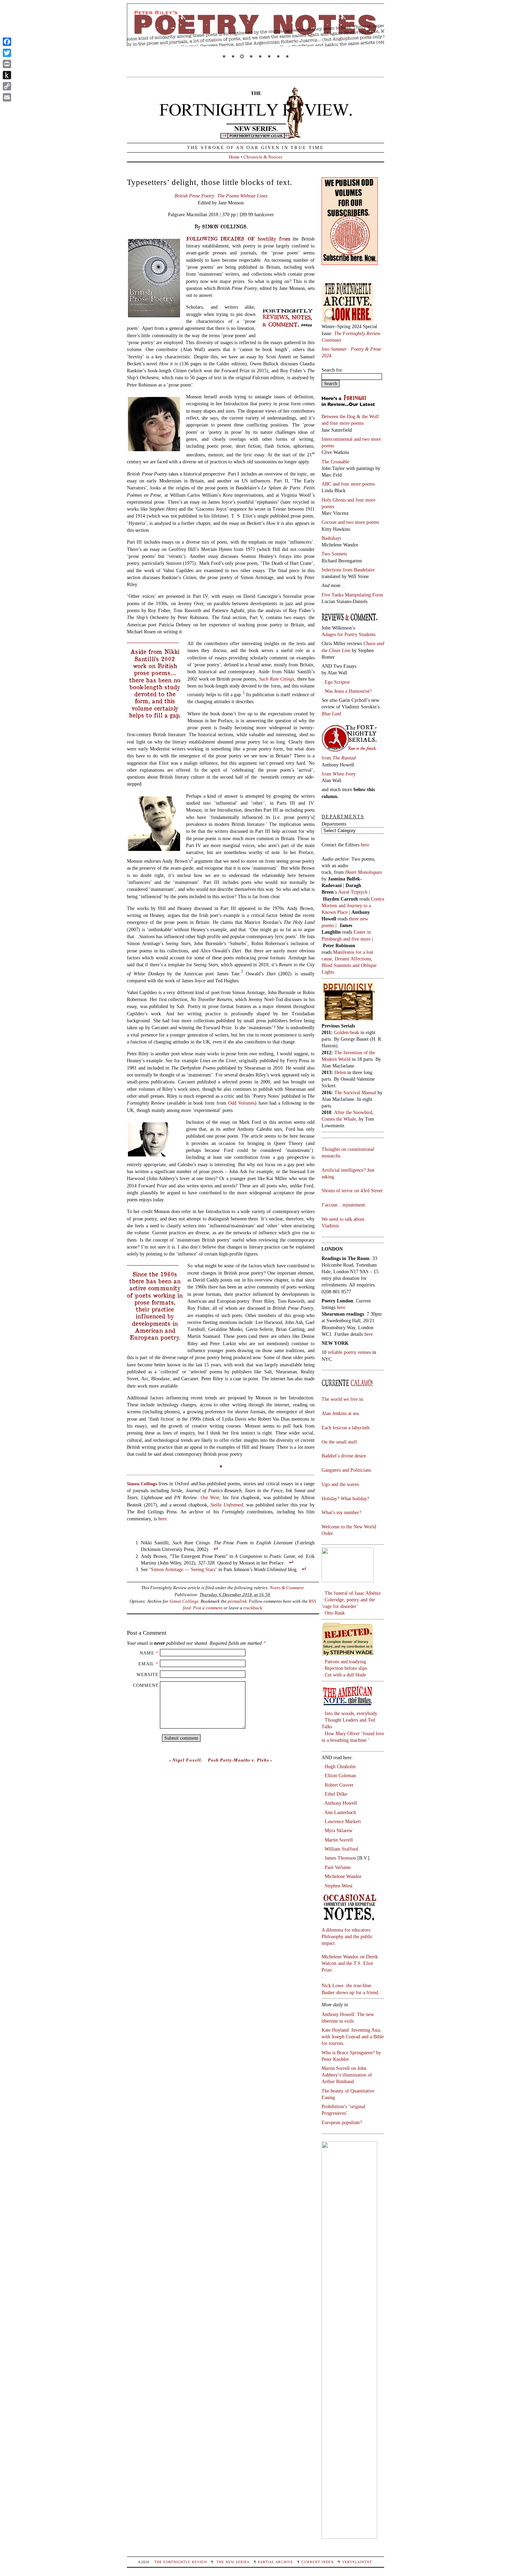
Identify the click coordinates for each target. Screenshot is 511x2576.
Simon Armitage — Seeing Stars (183, 1569)
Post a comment (208, 1608)
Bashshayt (331, 538)
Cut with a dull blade (345, 1675)
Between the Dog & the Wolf (350, 416)
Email (146, 1664)
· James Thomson (339, 1858)
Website (148, 1675)
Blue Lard (331, 714)
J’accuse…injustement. (344, 1205)
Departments (334, 824)
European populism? (342, 2122)
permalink (237, 1601)
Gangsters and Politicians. (347, 1470)
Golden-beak (347, 1032)
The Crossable (335, 462)
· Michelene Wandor (342, 1876)
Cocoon (330, 522)
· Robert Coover (338, 1785)
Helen (340, 1072)
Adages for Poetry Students (348, 634)
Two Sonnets (334, 554)
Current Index (318, 2562)
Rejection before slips (346, 1668)
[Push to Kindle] (7, 75)
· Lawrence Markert (341, 1821)
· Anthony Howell (339, 1803)
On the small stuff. (340, 1442)
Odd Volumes (241, 1103)
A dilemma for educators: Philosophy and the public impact (347, 1936)
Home (234, 157)
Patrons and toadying (345, 1661)
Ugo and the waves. (341, 1484)
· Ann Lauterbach (339, 1812)
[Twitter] (7, 53)
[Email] (7, 97)
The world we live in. (343, 1399)
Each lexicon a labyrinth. (346, 1428)
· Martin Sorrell (337, 1840)
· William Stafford (340, 1849)
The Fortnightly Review (181, 2562)
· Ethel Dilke (334, 1794)
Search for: (332, 370)
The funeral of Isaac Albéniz (353, 1593)
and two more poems (358, 522)
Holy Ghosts (334, 500)
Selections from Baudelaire (348, 570)
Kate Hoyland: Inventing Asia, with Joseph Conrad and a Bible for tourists (353, 2037)
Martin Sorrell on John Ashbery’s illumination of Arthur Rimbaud (347, 2075)
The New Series (233, 2562)
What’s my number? (341, 1512)
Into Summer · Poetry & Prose (352, 349)
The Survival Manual (355, 1092)
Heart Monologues (363, 872)
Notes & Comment (287, 1588)
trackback (253, 1608)
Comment (146, 1685)
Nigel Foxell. (187, 1760)
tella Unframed (228, 1505)
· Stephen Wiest (337, 1886)
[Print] (7, 64)
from (339, 758)
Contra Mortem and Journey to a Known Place (353, 905)
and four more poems (343, 423)
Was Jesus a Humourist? (348, 691)
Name (147, 1653)
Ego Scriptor (337, 682)
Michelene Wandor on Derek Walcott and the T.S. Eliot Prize (350, 1963)
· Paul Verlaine (336, 1867)
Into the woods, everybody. (351, 1713)
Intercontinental (338, 439)
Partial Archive (275, 2562)
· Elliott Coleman (339, 1775)
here (162, 1519)
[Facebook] (7, 42)
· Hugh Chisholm (339, 1766)
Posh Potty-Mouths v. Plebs (238, 1760)
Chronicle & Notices (263, 157)
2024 (326, 356)
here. (366, 845)
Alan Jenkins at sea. (341, 1413)
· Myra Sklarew (337, 1830)
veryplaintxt (357, 2562)
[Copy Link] (7, 86)
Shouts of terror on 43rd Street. (353, 1191)
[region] (255, 36)
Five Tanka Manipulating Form (352, 595)
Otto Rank (335, 1613)
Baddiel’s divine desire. (344, 1456)
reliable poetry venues (349, 1352)
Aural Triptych (354, 892)
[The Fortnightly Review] (255, 135)
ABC (327, 484)
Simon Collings (184, 1601)
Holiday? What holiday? (345, 1498)
